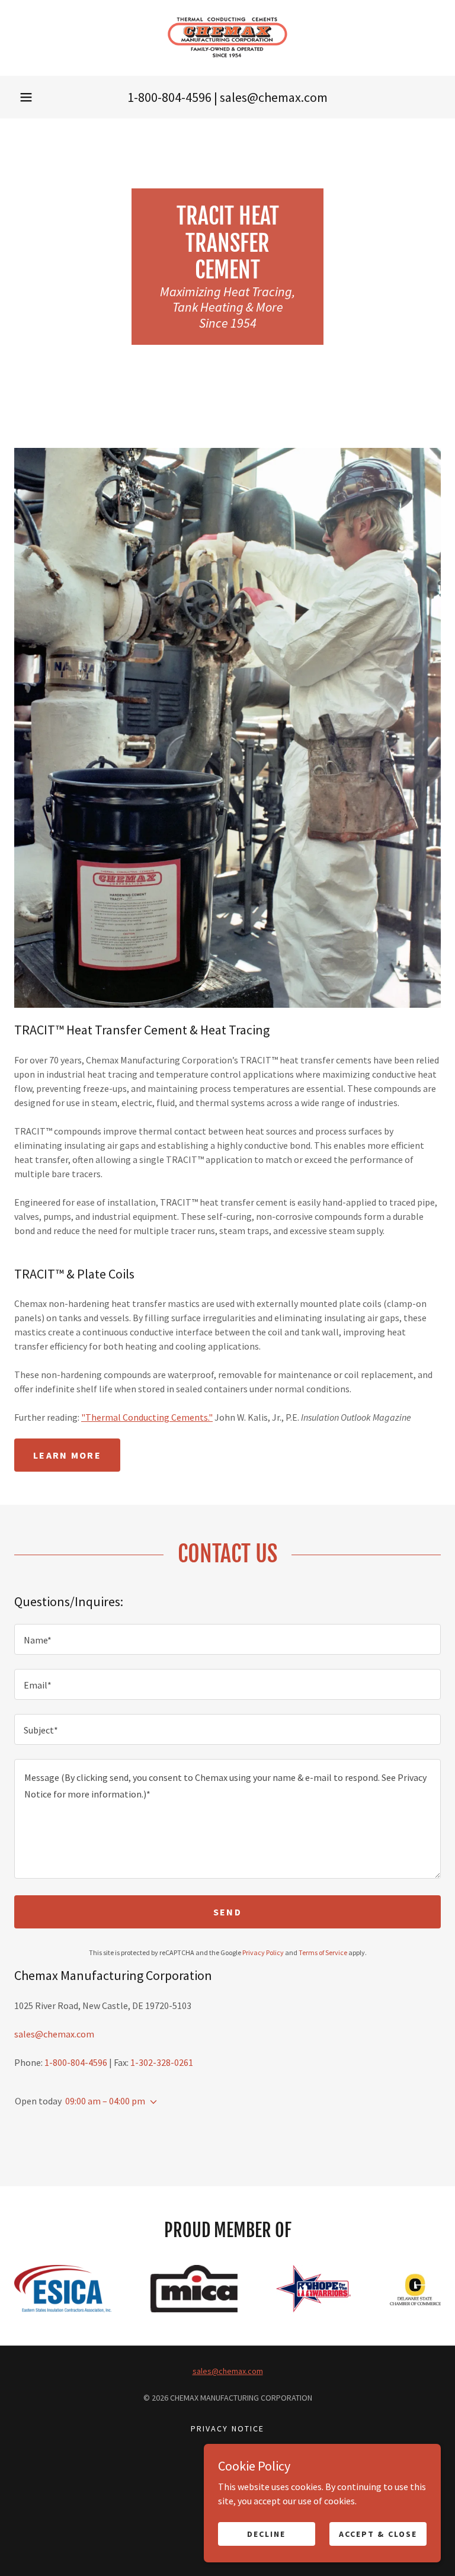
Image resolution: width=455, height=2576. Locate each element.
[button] (26, 97)
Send (227, 1912)
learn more (67, 1455)
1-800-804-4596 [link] (169, 97)
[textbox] (227, 1639)
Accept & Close (378, 2533)
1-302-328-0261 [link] (162, 2062)
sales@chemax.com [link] (274, 97)
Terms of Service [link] (323, 1952)
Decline (266, 2533)
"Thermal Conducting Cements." (147, 1417)
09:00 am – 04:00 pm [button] (105, 2101)
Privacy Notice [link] (227, 2428)
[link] (227, 38)
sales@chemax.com (228, 2371)
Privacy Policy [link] (263, 1952)
